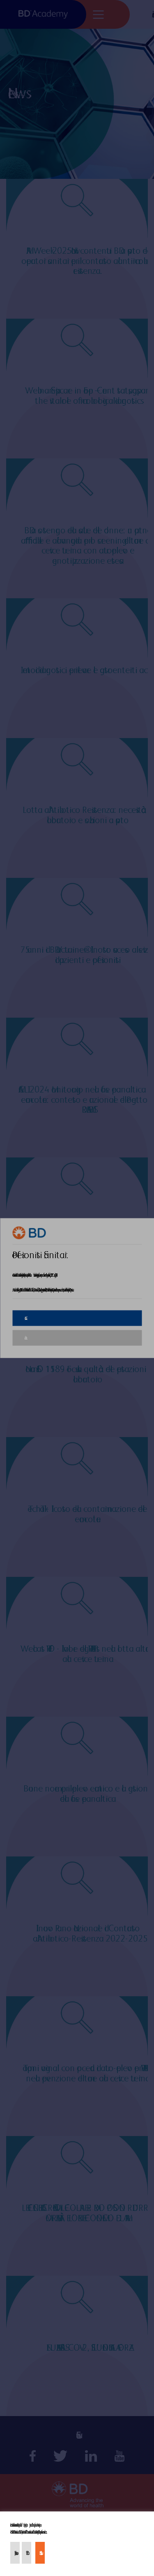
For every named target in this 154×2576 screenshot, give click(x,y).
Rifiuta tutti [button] (26, 2553)
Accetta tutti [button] (40, 2553)
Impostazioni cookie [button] (15, 2553)
